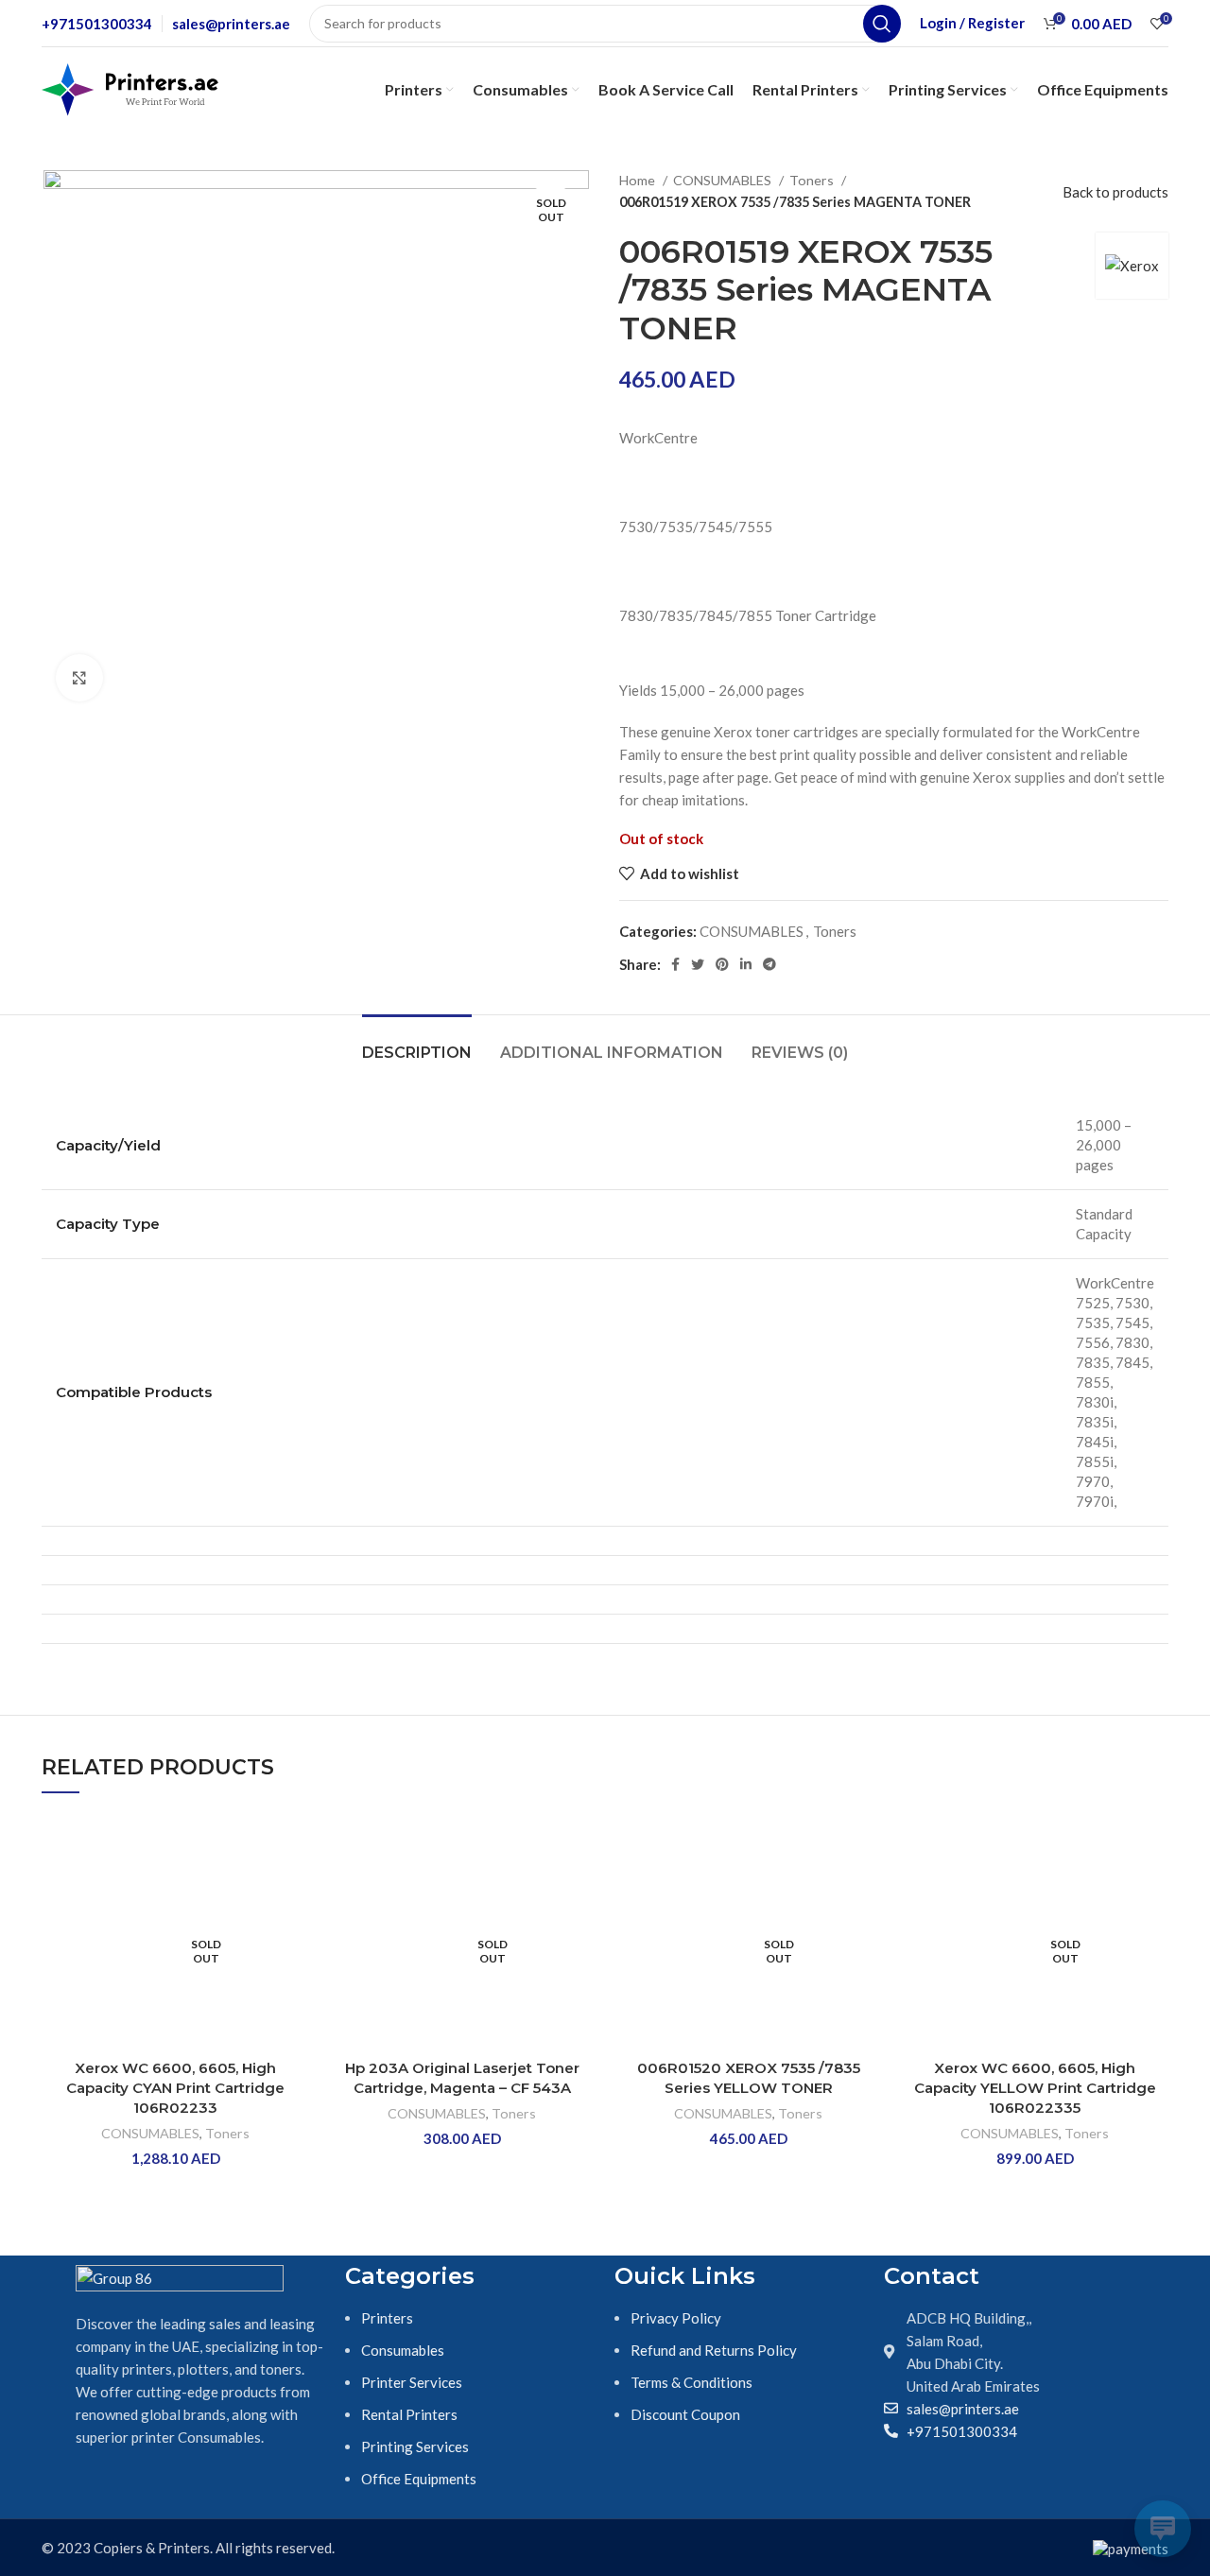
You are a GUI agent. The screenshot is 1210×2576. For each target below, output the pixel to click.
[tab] (417, 1043)
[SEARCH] (882, 24)
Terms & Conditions (691, 2382)
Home (639, 180)
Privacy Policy (676, 2318)
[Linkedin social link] (746, 964)
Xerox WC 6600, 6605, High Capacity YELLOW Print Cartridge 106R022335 (1035, 2088)
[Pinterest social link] (722, 964)
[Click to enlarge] (79, 678)
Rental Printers (409, 2414)
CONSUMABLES (724, 180)
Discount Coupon (685, 2414)
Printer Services (412, 2382)
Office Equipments (419, 2479)
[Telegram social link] (769, 964)
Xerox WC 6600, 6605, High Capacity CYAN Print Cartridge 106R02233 (175, 2088)
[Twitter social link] (698, 964)
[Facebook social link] (675, 964)
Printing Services (415, 2446)
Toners (813, 180)
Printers (387, 2318)
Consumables (403, 2350)
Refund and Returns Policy (714, 2350)
